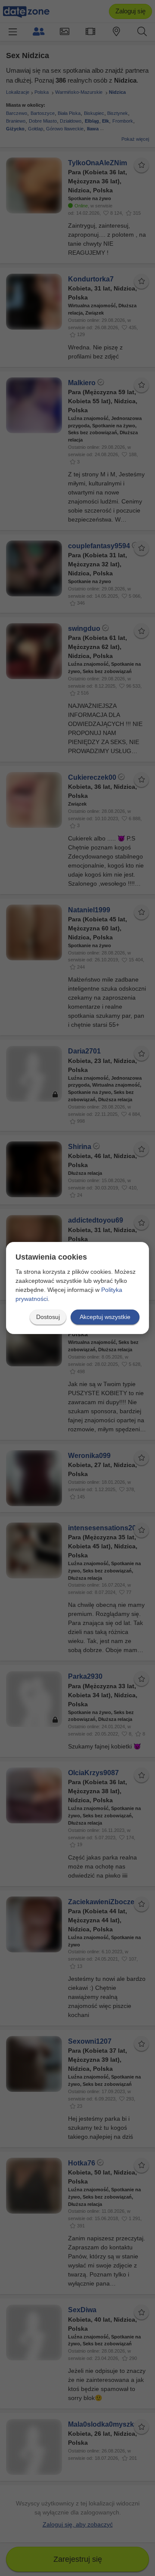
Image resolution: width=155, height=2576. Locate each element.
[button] (48, 1317)
